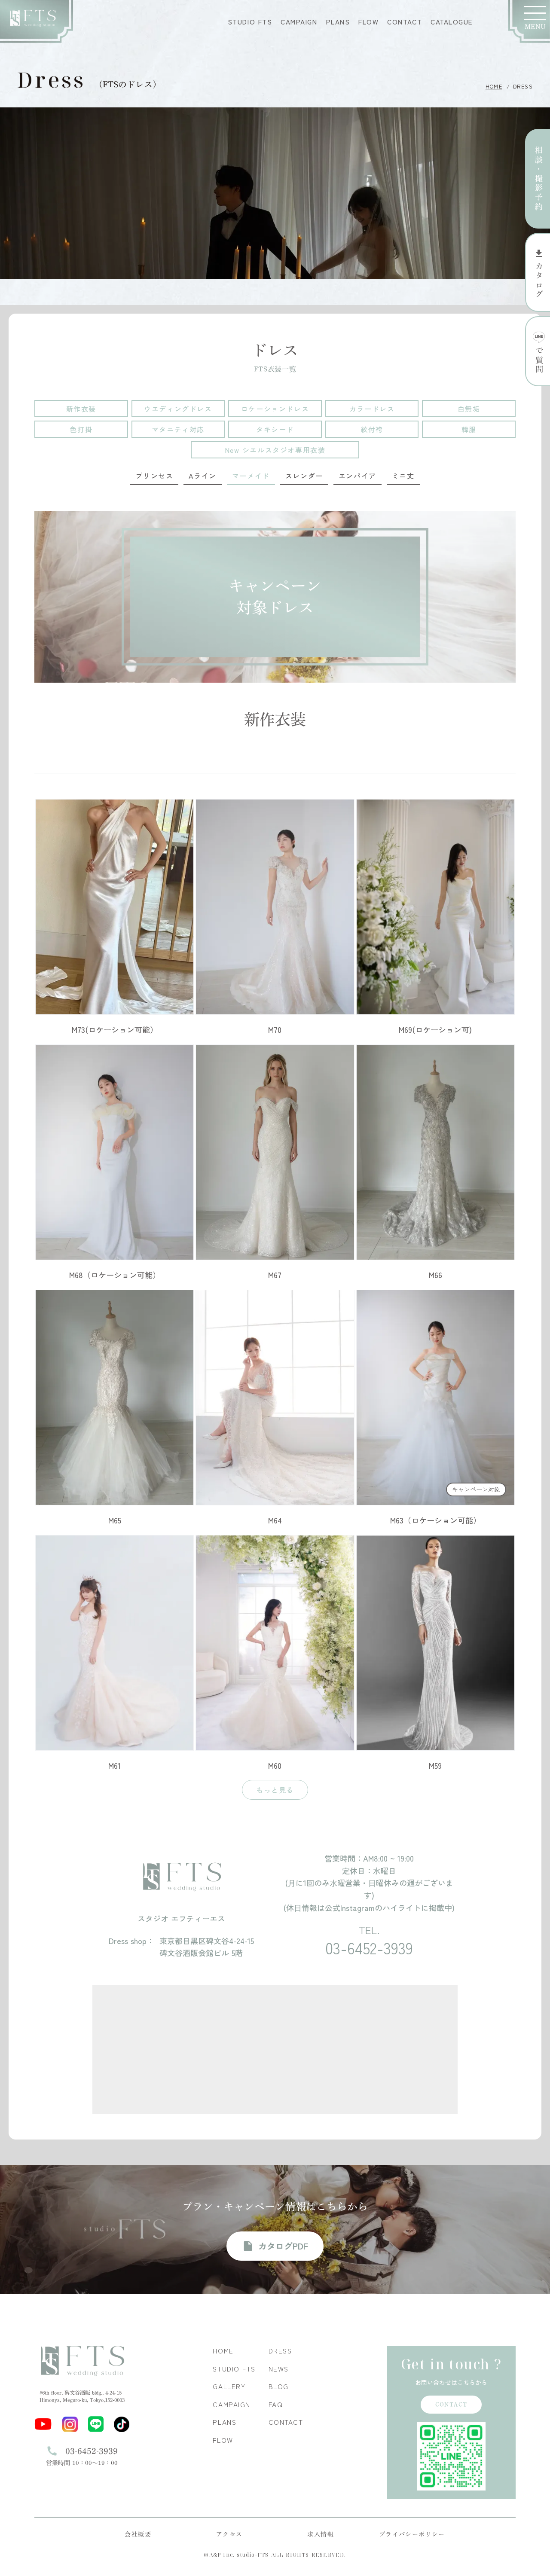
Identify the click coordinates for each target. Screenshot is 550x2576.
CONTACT (405, 22)
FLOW (368, 22)
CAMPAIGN (299, 22)
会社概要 (138, 2534)
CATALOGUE (452, 22)
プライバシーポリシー (412, 2534)
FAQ (276, 2404)
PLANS (338, 22)
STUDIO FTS (250, 22)
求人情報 (321, 2534)
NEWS (279, 2369)
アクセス (229, 2534)
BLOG (279, 2386)
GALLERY (229, 2386)
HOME (494, 86)
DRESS (280, 2351)
